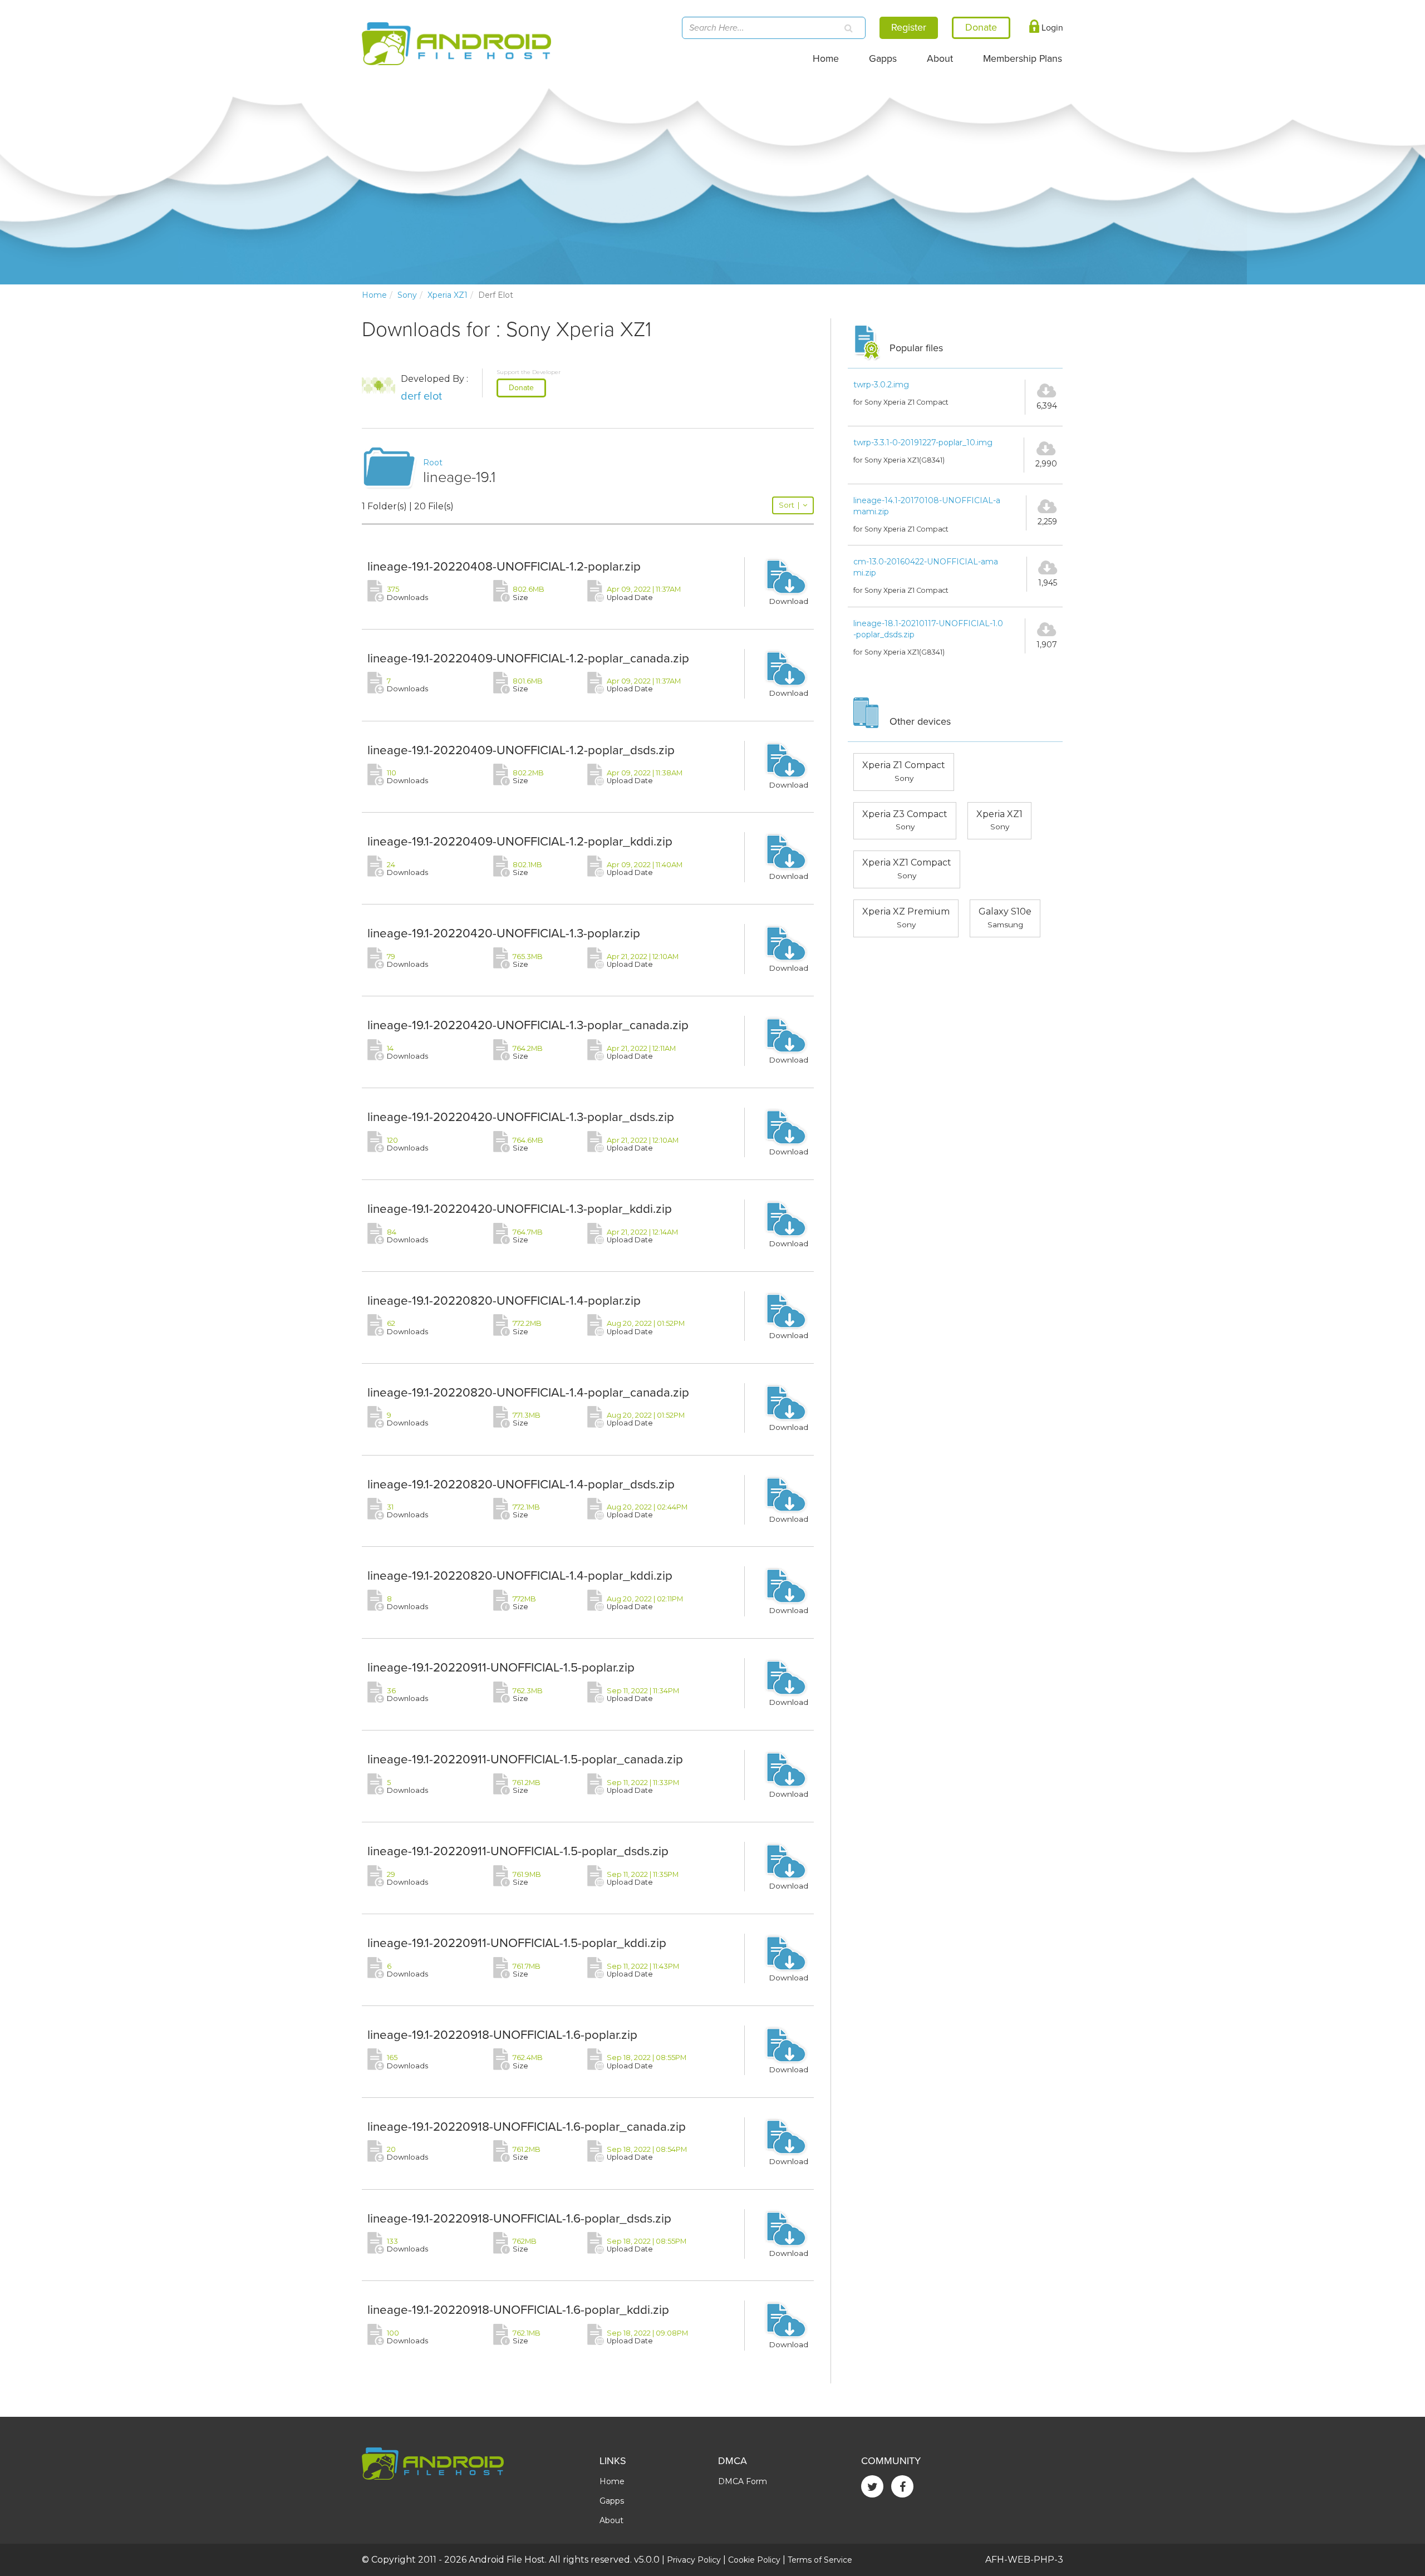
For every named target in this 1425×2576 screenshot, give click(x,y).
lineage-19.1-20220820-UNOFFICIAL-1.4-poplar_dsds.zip (521, 1484)
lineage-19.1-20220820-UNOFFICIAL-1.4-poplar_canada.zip (528, 1392)
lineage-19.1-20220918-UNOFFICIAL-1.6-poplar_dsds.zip (519, 2218)
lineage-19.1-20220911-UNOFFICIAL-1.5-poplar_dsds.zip (518, 1851)
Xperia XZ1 (448, 295)
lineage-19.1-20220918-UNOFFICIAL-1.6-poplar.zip (502, 2035)
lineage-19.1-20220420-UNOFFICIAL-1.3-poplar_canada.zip (528, 1025)
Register (909, 27)
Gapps (883, 59)
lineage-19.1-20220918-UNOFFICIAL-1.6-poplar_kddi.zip (518, 2310)
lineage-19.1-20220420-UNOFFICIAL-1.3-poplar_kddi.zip (520, 1209)
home (374, 295)
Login (1051, 28)
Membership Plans (1023, 59)
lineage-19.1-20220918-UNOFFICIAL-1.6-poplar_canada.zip (527, 2127)
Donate (521, 388)
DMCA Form (743, 2481)
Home (826, 59)
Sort (789, 505)
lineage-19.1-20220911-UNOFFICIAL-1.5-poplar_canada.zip (525, 1759)
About (940, 59)
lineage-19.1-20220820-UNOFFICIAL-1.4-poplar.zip (504, 1301)
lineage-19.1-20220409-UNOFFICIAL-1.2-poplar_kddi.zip (520, 841)
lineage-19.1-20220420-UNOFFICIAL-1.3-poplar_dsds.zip (521, 1117)
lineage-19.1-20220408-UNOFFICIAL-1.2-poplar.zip (504, 566)
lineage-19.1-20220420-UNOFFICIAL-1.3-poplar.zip (504, 933)
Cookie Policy (754, 2560)
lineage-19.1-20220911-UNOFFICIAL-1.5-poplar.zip (501, 1667)
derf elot (421, 396)
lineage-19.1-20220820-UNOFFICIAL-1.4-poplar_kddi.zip (520, 1575)
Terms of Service (820, 2560)
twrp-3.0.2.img (881, 385)
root (433, 463)
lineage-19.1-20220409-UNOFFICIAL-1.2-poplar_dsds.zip (521, 750)
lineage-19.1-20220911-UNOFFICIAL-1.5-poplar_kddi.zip (517, 1943)
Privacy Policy (694, 2560)
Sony (407, 295)
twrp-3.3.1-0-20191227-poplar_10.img (923, 443)
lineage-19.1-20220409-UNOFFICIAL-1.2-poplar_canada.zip (528, 658)
